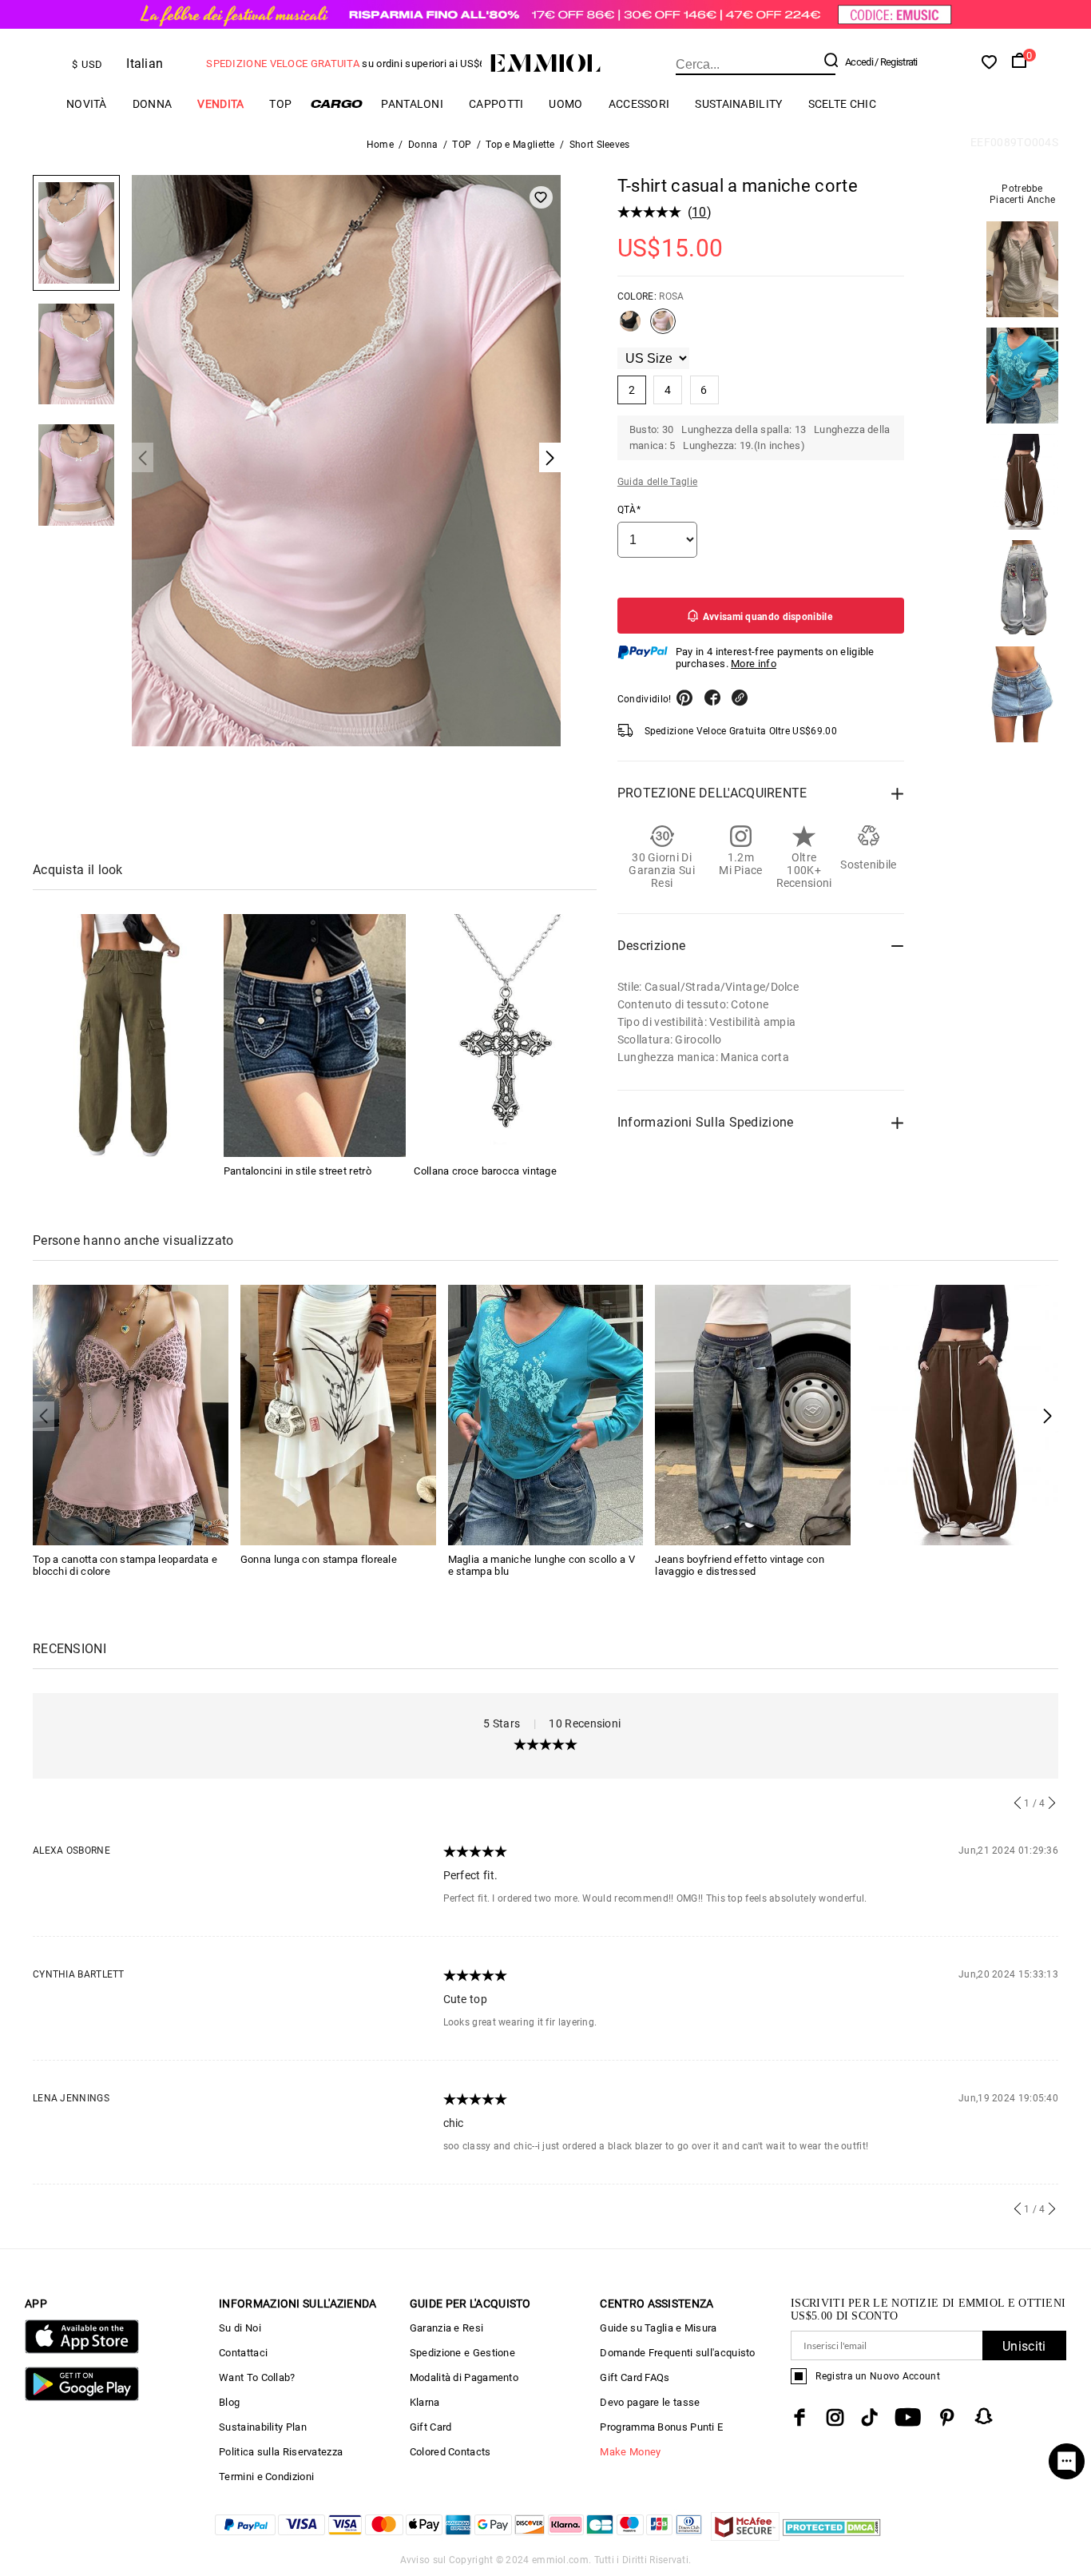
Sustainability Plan (263, 2427)
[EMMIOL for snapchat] (984, 2416)
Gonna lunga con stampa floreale (319, 1559)
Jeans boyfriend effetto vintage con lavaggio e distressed (740, 1565)
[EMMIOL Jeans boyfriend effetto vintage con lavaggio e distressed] (753, 1414)
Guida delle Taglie (657, 482)
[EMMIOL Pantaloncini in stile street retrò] (315, 1036)
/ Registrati (896, 62)
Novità (87, 104)
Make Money (630, 2452)
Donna (153, 104)
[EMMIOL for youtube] (908, 2417)
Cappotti (496, 104)
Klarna (425, 2402)
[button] (1047, 1416)
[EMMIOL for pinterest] (947, 2417)
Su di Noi (240, 2328)
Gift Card (431, 2427)
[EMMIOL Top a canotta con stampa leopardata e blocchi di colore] (131, 1414)
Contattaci (243, 2353)
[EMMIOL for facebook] (799, 2417)
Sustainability (738, 104)
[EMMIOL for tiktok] (869, 2417)
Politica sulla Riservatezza (281, 2452)
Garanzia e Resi (447, 2328)
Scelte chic (842, 104)
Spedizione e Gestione (462, 2353)
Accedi (859, 62)
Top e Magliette (520, 145)
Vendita (220, 104)
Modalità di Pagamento (464, 2377)
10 (699, 212)
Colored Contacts (450, 2452)
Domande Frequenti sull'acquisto (677, 2353)
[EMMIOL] (124, 1036)
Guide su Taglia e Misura (658, 2328)
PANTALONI (412, 104)
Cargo (336, 103)
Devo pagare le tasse (650, 2402)
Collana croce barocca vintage (485, 1171)
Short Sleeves (600, 145)
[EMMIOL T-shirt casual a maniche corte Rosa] (663, 328)
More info (754, 664)
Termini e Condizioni (266, 2477)
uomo (565, 104)
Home (380, 145)
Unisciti (1024, 2346)
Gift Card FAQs (635, 2377)
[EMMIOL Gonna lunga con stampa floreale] (338, 1414)
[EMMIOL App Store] (82, 2350)
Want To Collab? (257, 2377)
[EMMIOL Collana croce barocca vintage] (505, 1036)
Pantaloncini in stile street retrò (298, 1171)
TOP (280, 104)
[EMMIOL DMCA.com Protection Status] (832, 2536)
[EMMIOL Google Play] (82, 2397)
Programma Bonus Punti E (661, 2427)
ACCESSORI (639, 104)
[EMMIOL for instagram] (835, 2417)
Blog (229, 2402)
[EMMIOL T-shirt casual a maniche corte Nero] (630, 328)
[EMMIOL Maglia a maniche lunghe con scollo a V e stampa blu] (546, 1414)
